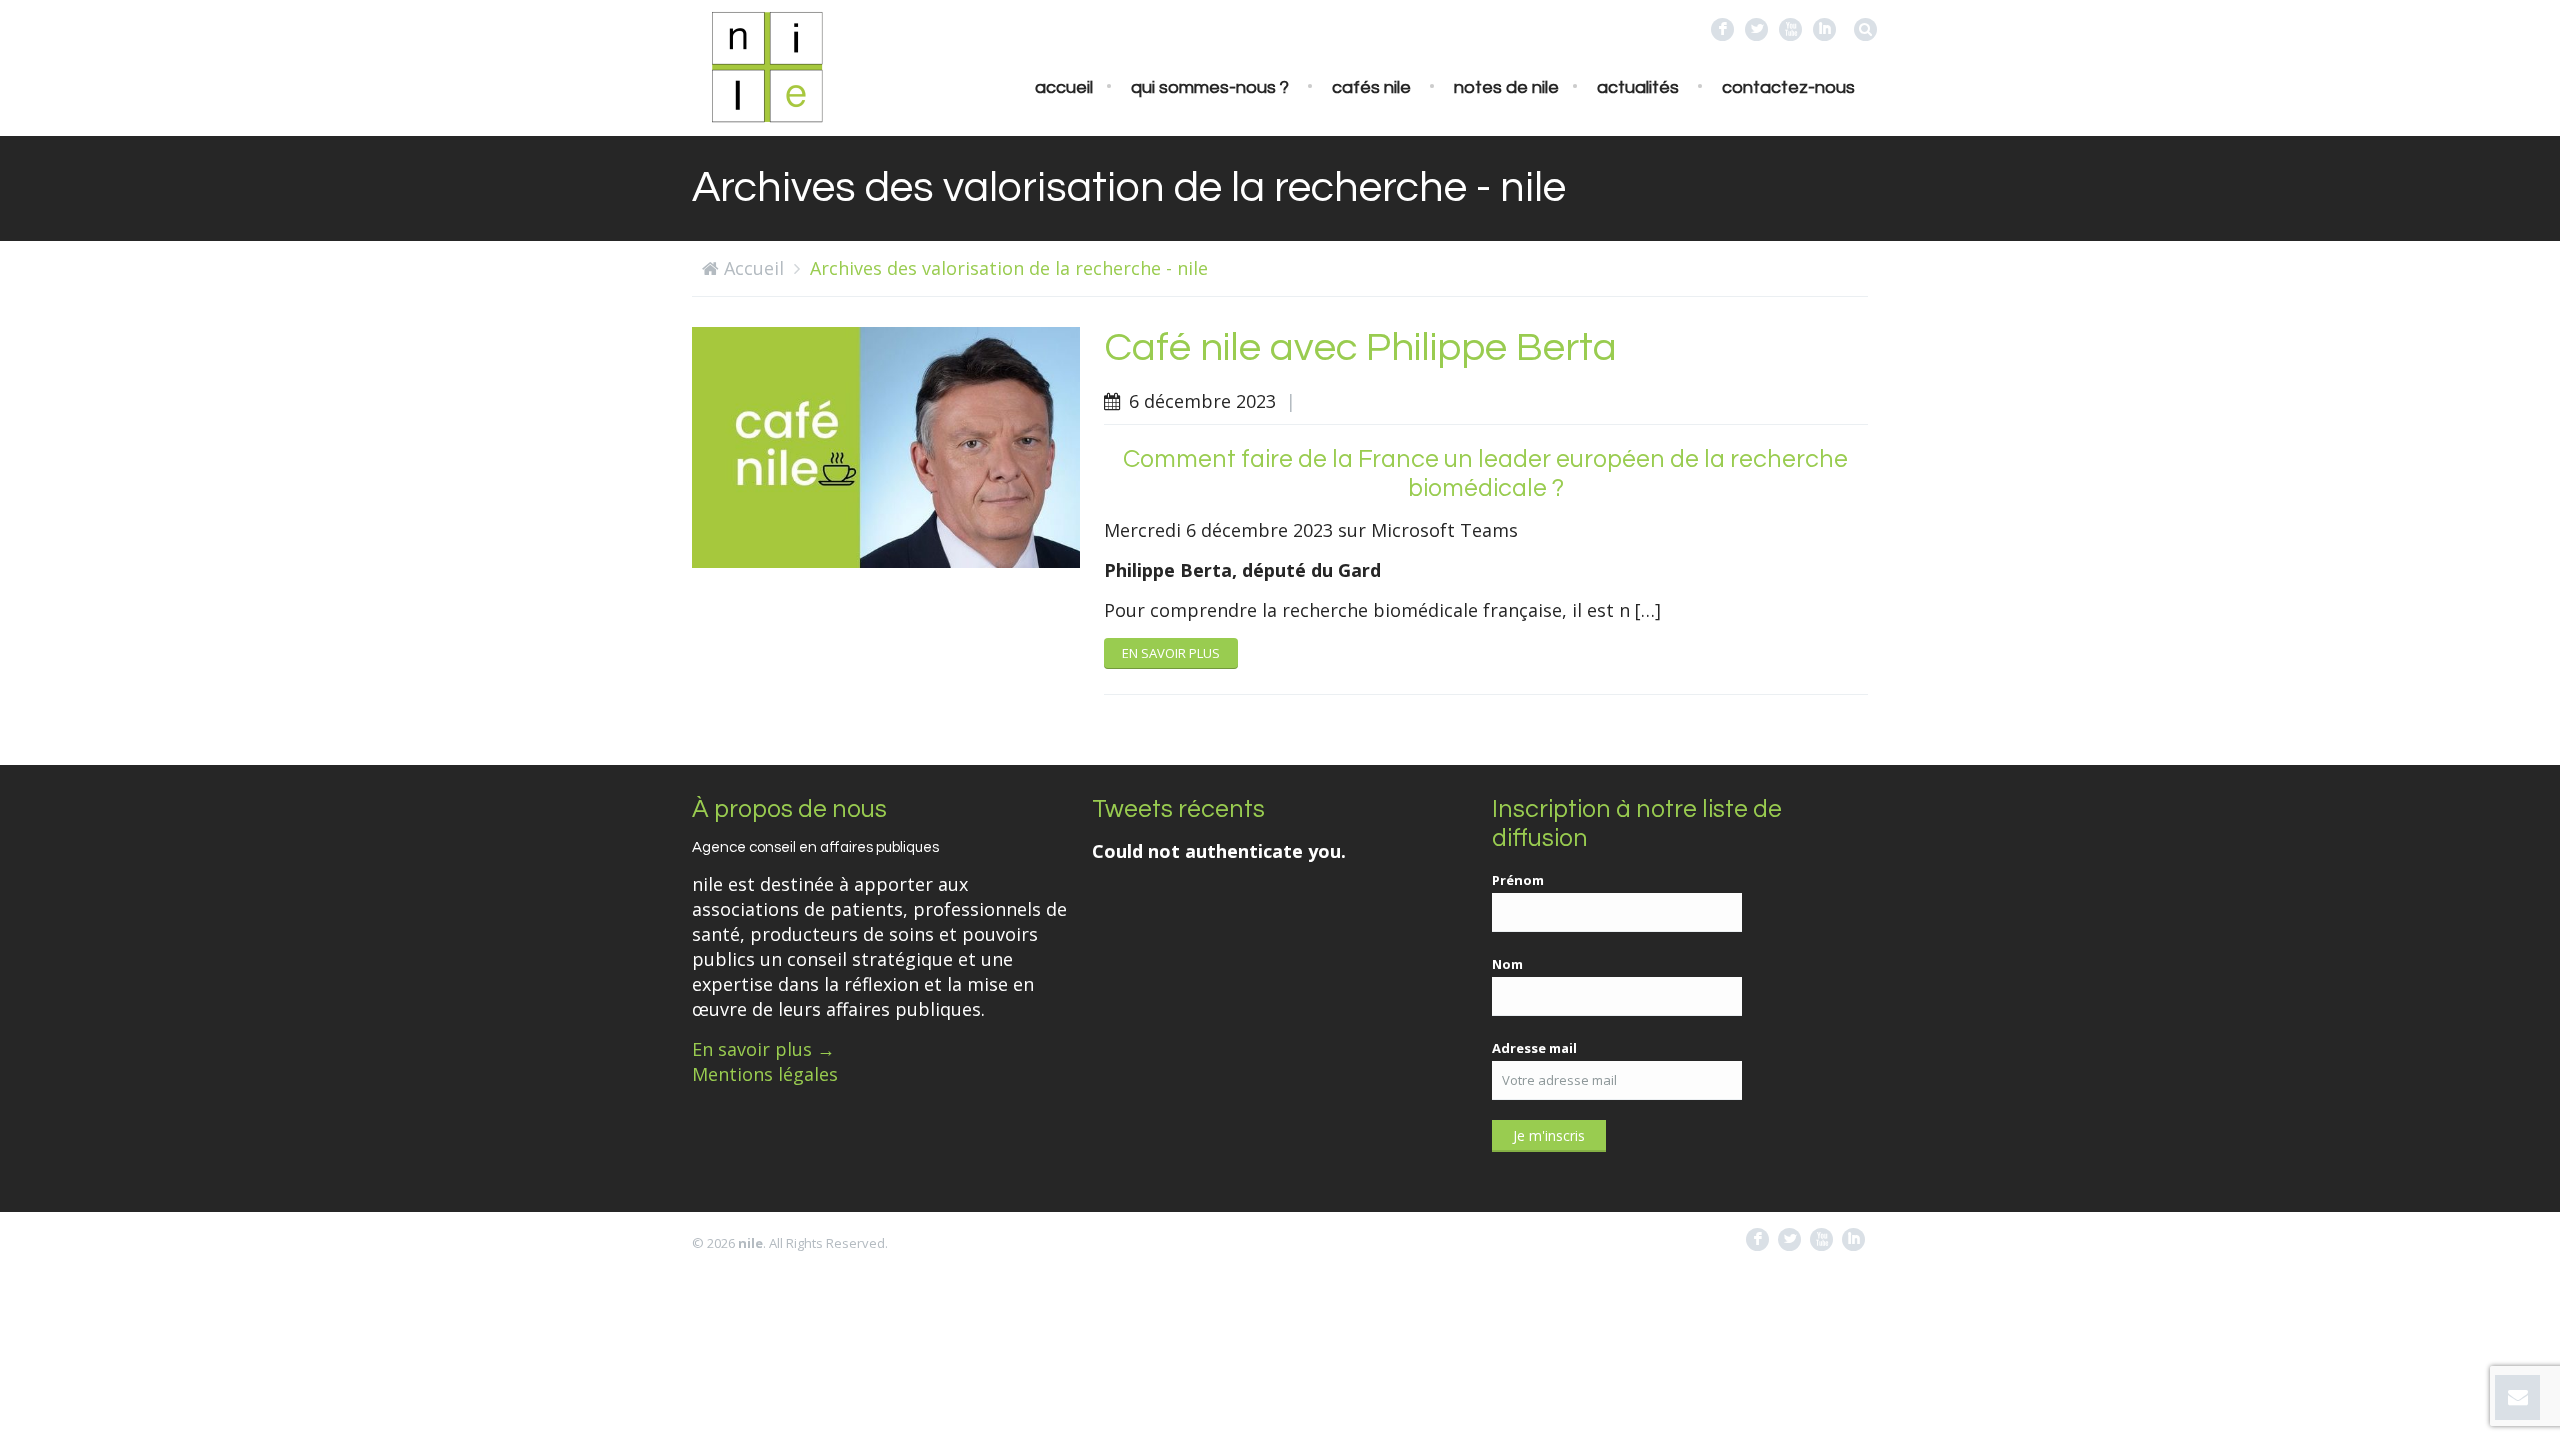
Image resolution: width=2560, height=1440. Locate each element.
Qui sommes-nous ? (1210, 87)
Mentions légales (765, 1074)
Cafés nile (1371, 87)
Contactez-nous (1788, 87)
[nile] (767, 65)
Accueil (1064, 87)
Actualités (1638, 87)
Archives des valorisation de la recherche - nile (1009, 268)
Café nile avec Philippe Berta (1360, 347)
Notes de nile (1506, 87)
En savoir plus (1171, 653)
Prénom (1518, 880)
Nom (1507, 964)
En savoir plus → (763, 1049)
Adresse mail (1534, 1048)
